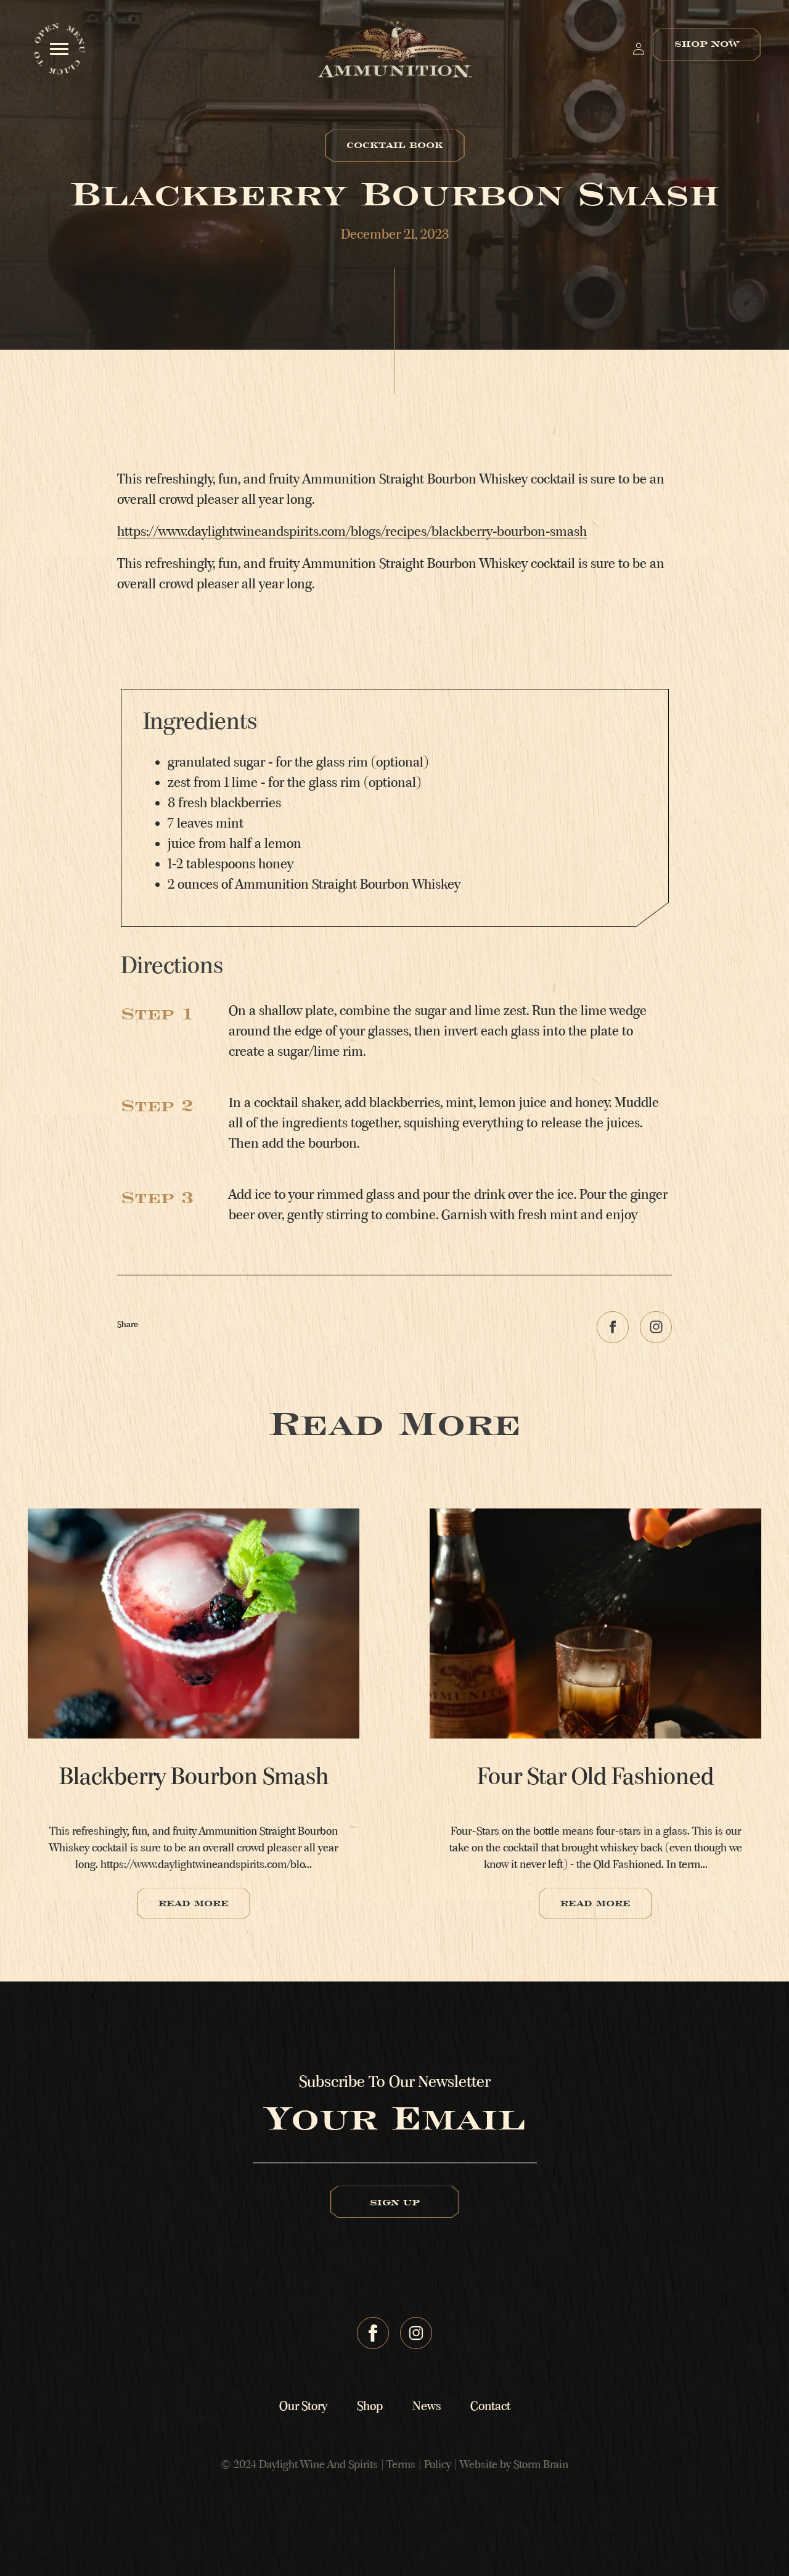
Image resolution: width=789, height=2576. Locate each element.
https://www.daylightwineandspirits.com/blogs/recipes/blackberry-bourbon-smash (352, 532)
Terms (402, 2464)
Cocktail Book (395, 145)
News (427, 2406)
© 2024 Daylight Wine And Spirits (299, 2464)
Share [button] (128, 1324)
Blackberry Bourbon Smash (194, 1776)
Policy (439, 2464)
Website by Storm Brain (514, 2464)
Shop (370, 2406)
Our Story (303, 2406)
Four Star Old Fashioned (595, 1776)
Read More (194, 1903)
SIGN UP (395, 2202)
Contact (490, 2406)
